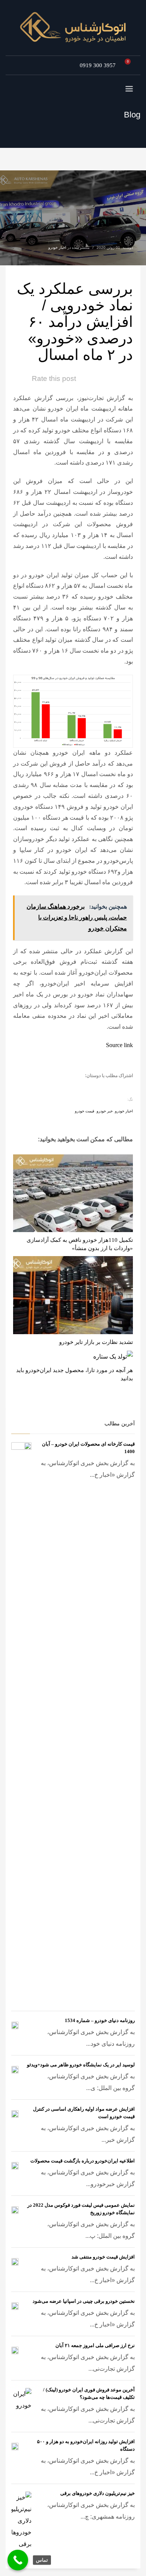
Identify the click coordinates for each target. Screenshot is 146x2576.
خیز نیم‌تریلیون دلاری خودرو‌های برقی (98, 2493)
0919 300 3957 (98, 65)
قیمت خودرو (85, 1111)
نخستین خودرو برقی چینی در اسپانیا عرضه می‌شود (84, 2301)
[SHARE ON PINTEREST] (86, 1088)
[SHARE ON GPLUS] (99, 1088)
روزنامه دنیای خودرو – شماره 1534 (100, 2020)
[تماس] (18, 2560)
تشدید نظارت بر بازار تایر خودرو (96, 1342)
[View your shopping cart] (130, 65)
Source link (119, 1045)
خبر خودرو (105, 1111)
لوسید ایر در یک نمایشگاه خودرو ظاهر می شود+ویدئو (81, 2065)
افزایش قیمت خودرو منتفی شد (103, 2257)
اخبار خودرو (57, 248)
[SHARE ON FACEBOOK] (112, 1088)
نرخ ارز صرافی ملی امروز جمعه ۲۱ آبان (95, 2345)
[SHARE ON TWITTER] (125, 1088)
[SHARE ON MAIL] (73, 1088)
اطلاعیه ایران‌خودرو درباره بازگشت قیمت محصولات (83, 2161)
